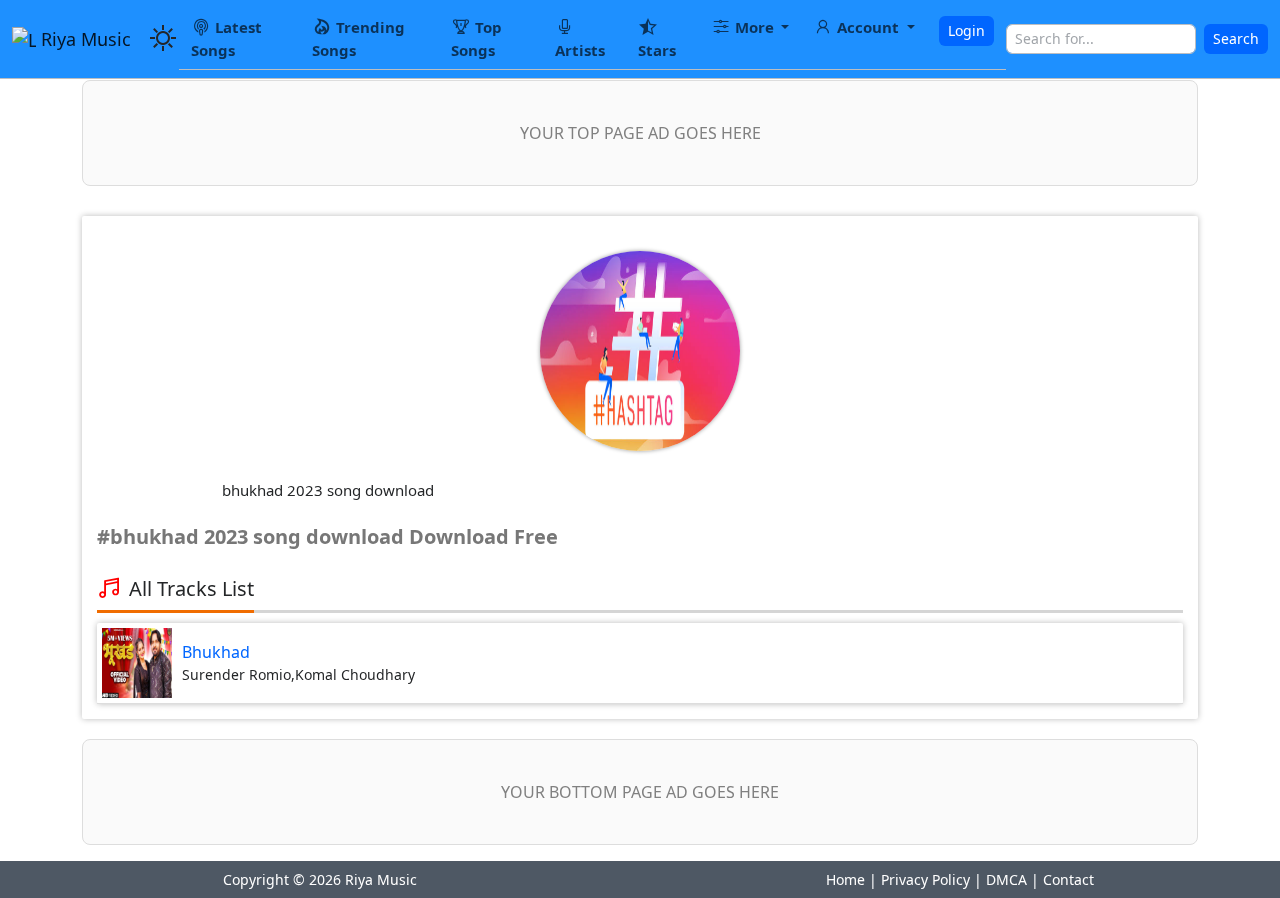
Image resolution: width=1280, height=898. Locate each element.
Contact (1068, 879)
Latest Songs (226, 38)
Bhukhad (216, 652)
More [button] (754, 27)
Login (966, 30)
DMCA (1006, 879)
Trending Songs (358, 38)
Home (845, 879)
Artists (580, 50)
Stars (657, 50)
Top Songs (476, 38)
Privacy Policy (925, 879)
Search (1236, 38)
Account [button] (868, 27)
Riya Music (83, 39)
